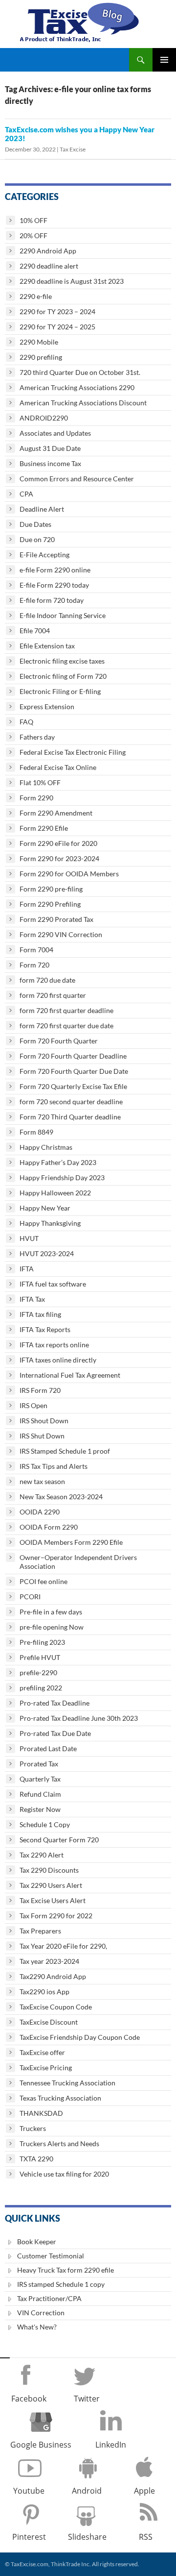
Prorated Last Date (48, 1748)
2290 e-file (36, 296)
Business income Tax (50, 463)
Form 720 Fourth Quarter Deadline (73, 1056)
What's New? (37, 2327)
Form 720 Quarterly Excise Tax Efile (73, 1086)
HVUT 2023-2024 (47, 1253)
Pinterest (29, 2537)
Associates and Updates (55, 433)
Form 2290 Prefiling (50, 904)
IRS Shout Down (44, 1421)
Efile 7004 (35, 631)
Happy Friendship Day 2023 (62, 1177)
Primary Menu (164, 60)
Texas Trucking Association (60, 2098)
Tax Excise (73, 149)
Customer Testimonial (51, 2256)
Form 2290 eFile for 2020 (58, 843)
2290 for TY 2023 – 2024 (57, 311)
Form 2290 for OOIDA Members (69, 874)
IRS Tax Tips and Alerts (54, 1466)
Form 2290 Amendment (56, 813)
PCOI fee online (44, 1581)
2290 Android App (48, 251)
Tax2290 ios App (44, 1992)
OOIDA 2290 (40, 1512)
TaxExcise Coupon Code (56, 2007)
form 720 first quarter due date (66, 1026)
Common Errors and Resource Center (77, 479)
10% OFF (33, 220)
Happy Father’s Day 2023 (58, 1162)
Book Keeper (37, 2242)
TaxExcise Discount (49, 2022)
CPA (26, 494)
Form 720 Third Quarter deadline (70, 1117)
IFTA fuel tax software (53, 1284)
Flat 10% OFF (40, 782)
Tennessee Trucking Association (67, 2083)
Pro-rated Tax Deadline (55, 1703)
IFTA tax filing (40, 1314)
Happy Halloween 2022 (55, 1193)
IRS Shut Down (42, 1436)
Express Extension (47, 706)
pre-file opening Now (52, 1627)
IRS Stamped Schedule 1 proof (65, 1451)
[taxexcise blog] (80, 20)
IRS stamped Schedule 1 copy (61, 2284)
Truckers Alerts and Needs (59, 2143)
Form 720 (34, 965)
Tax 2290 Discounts (49, 1870)
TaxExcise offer (42, 2052)
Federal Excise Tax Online (58, 767)
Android (87, 2491)
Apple (144, 2491)
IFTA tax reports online (54, 1345)
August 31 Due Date (50, 448)
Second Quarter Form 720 (59, 1840)
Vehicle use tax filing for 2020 (64, 2174)
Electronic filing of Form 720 (63, 676)
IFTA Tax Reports (45, 1329)
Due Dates (35, 524)
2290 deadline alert (49, 266)
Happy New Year (45, 1208)
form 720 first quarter (53, 995)
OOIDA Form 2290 (49, 1527)
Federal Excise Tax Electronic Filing (73, 752)
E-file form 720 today (52, 600)
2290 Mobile (39, 342)
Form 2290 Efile (44, 828)
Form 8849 (36, 1132)
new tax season (42, 1481)
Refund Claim (40, 1794)
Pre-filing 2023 (42, 1642)
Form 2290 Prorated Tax (56, 919)
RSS (146, 2537)
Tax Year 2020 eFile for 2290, (63, 1946)
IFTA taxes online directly (58, 1360)
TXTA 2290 (36, 2159)
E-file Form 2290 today (54, 585)
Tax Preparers (40, 1931)
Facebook (29, 2399)
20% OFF (33, 235)
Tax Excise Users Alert (53, 1900)
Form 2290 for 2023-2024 (59, 858)
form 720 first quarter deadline (66, 1010)
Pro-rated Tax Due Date (55, 1733)
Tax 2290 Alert (42, 1855)
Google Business (41, 2445)
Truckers (33, 2128)
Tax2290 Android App (53, 1976)
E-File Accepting (44, 555)
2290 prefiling (41, 357)
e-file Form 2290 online (55, 570)
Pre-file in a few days (51, 1612)
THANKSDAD (41, 2113)
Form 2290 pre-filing (51, 889)
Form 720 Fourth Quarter (59, 1041)
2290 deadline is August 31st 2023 (72, 281)
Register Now (40, 1809)
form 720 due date (47, 980)
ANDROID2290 (44, 418)
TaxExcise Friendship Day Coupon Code (80, 2037)
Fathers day (37, 737)
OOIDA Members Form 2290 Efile (71, 1542)
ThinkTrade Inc (70, 2564)
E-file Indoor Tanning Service (63, 615)
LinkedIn (111, 2445)
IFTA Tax (32, 1299)
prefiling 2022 (41, 1688)
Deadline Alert (42, 509)
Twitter (87, 2399)
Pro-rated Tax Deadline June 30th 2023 (79, 1718)
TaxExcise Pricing (46, 2068)
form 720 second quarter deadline (71, 1102)
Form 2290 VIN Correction (61, 934)
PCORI (30, 1597)
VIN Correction (41, 2313)
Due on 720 (37, 539)
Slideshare (87, 2537)
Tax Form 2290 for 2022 (56, 1916)
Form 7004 (36, 950)
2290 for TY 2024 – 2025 (57, 327)
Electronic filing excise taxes (62, 661)
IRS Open (33, 1405)
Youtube (29, 2491)
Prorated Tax (39, 1764)
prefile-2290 (38, 1672)
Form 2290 (36, 798)
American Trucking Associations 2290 (77, 387)
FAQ (26, 722)
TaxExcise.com (29, 2564)
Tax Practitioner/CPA (49, 2298)
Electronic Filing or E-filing (60, 691)
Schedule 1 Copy (45, 1824)
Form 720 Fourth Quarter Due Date (74, 1071)
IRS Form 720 (40, 1390)
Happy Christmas (46, 1147)
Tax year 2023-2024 (49, 1961)
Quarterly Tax (40, 1779)
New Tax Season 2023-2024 (61, 1497)
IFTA (27, 1269)
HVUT (29, 1238)
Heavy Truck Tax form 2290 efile (66, 2270)
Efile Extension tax (47, 646)
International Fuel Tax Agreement (70, 1375)
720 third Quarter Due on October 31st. (80, 372)
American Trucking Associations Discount (83, 403)
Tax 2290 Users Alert (51, 1885)
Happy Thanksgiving (50, 1223)
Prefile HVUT (40, 1657)
